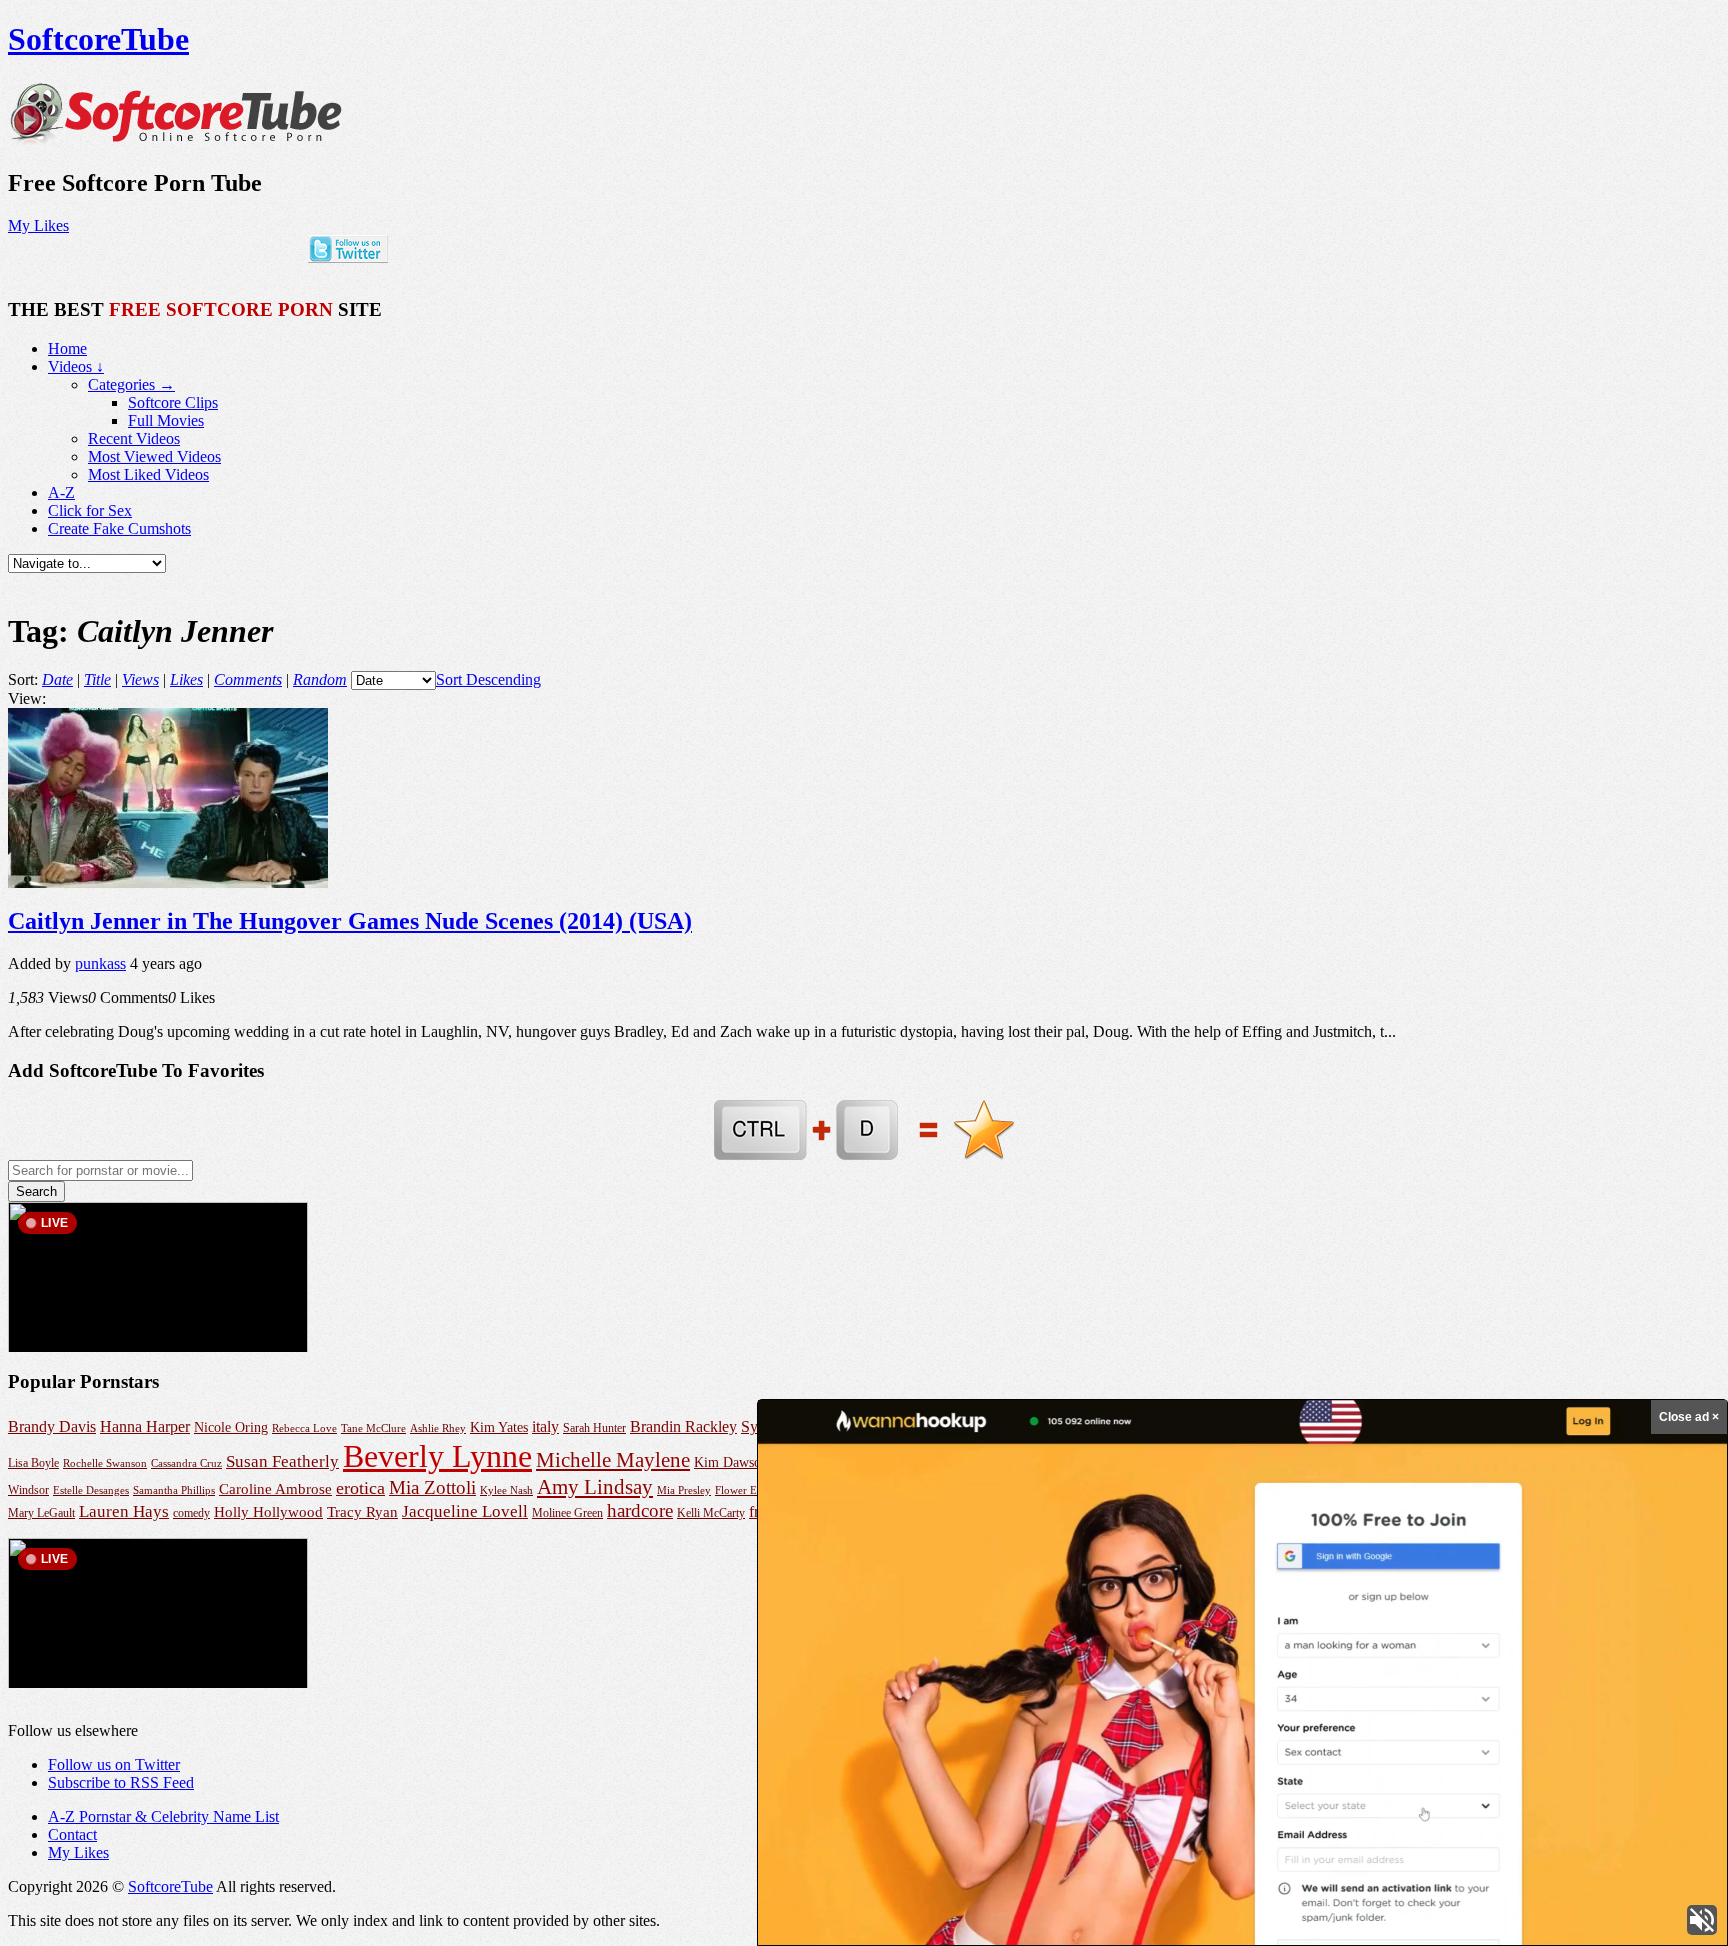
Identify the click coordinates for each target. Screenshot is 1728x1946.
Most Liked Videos (148, 474)
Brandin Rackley (683, 1426)
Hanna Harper (145, 1426)
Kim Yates (499, 1427)
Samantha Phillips (174, 1490)
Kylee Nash (506, 1490)
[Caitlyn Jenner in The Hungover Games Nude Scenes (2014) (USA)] (168, 882)
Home (67, 348)
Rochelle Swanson (105, 1463)
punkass (100, 963)
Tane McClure (373, 1428)
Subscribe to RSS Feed (121, 1782)
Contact (72, 1834)
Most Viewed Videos (154, 456)
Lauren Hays (124, 1511)
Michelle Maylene (613, 1460)
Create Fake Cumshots (119, 528)
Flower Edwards (752, 1490)
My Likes (38, 225)
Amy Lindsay (595, 1487)
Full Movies (166, 420)
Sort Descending (488, 679)
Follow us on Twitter (114, 1764)
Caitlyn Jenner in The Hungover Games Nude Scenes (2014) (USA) (350, 921)
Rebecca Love (304, 1428)
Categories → (131, 384)
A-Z (61, 492)
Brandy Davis (52, 1426)
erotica (360, 1488)
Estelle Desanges (91, 1490)
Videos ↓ (76, 366)
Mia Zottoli (432, 1487)
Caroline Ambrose (275, 1488)
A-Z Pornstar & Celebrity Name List (163, 1816)
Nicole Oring (231, 1427)
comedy (191, 1513)
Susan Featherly (282, 1461)
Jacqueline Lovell (465, 1511)
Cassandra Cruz (186, 1463)
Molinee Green (567, 1513)
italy (545, 1426)
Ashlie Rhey (438, 1428)
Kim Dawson (731, 1462)
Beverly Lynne (437, 1456)
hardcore (640, 1510)
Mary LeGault (41, 1513)
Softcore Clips (173, 402)
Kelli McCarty (711, 1513)
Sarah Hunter (594, 1428)
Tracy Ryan (362, 1511)
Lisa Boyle (33, 1463)
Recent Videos (134, 438)
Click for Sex (90, 510)
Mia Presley (684, 1490)
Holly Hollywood (268, 1512)
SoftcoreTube (98, 39)
